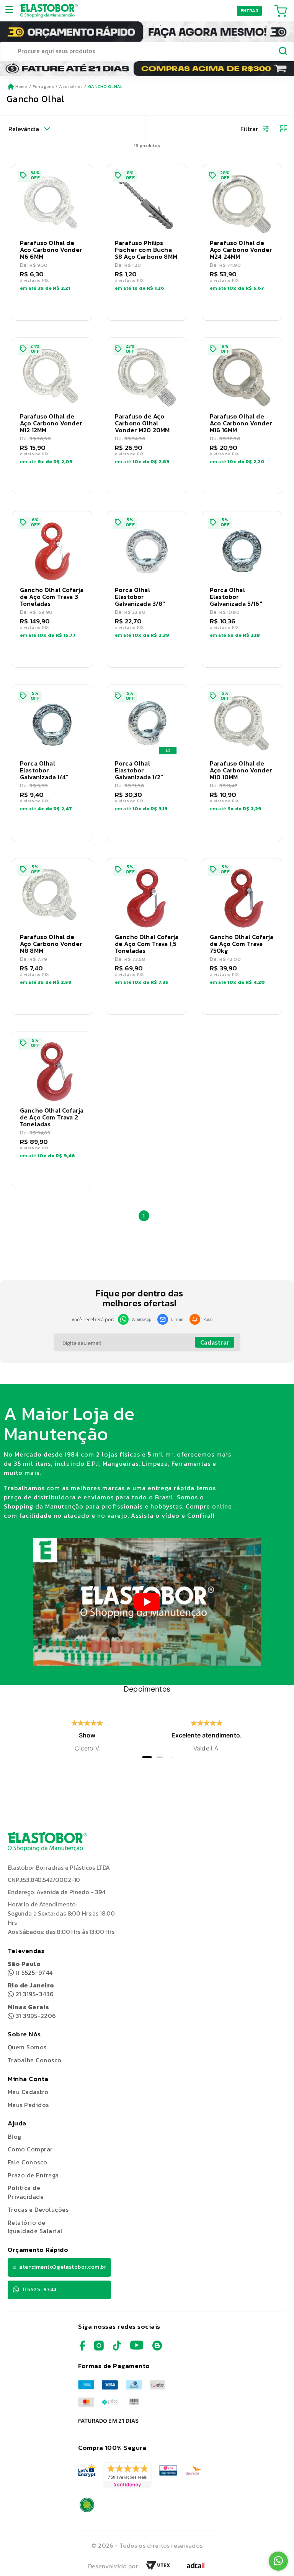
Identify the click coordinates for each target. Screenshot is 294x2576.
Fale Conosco (28, 2162)
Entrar (250, 11)
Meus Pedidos (28, 2105)
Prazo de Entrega (33, 2175)
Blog (15, 2136)
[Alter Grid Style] (281, 129)
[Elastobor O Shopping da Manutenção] (49, 11)
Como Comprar (30, 2149)
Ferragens (43, 86)
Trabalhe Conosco (35, 2060)
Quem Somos (27, 2047)
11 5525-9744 (30, 1968)
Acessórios (71, 86)
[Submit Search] (283, 52)
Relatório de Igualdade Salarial (35, 2227)
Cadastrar (215, 1342)
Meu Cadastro (28, 2092)
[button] (52, 242)
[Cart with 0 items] (281, 11)
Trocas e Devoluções (38, 2209)
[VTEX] (158, 2568)
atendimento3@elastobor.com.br (63, 2267)
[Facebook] (82, 2348)
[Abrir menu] (12, 11)
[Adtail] (196, 2568)
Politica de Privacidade (26, 2192)
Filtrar (249, 129)
